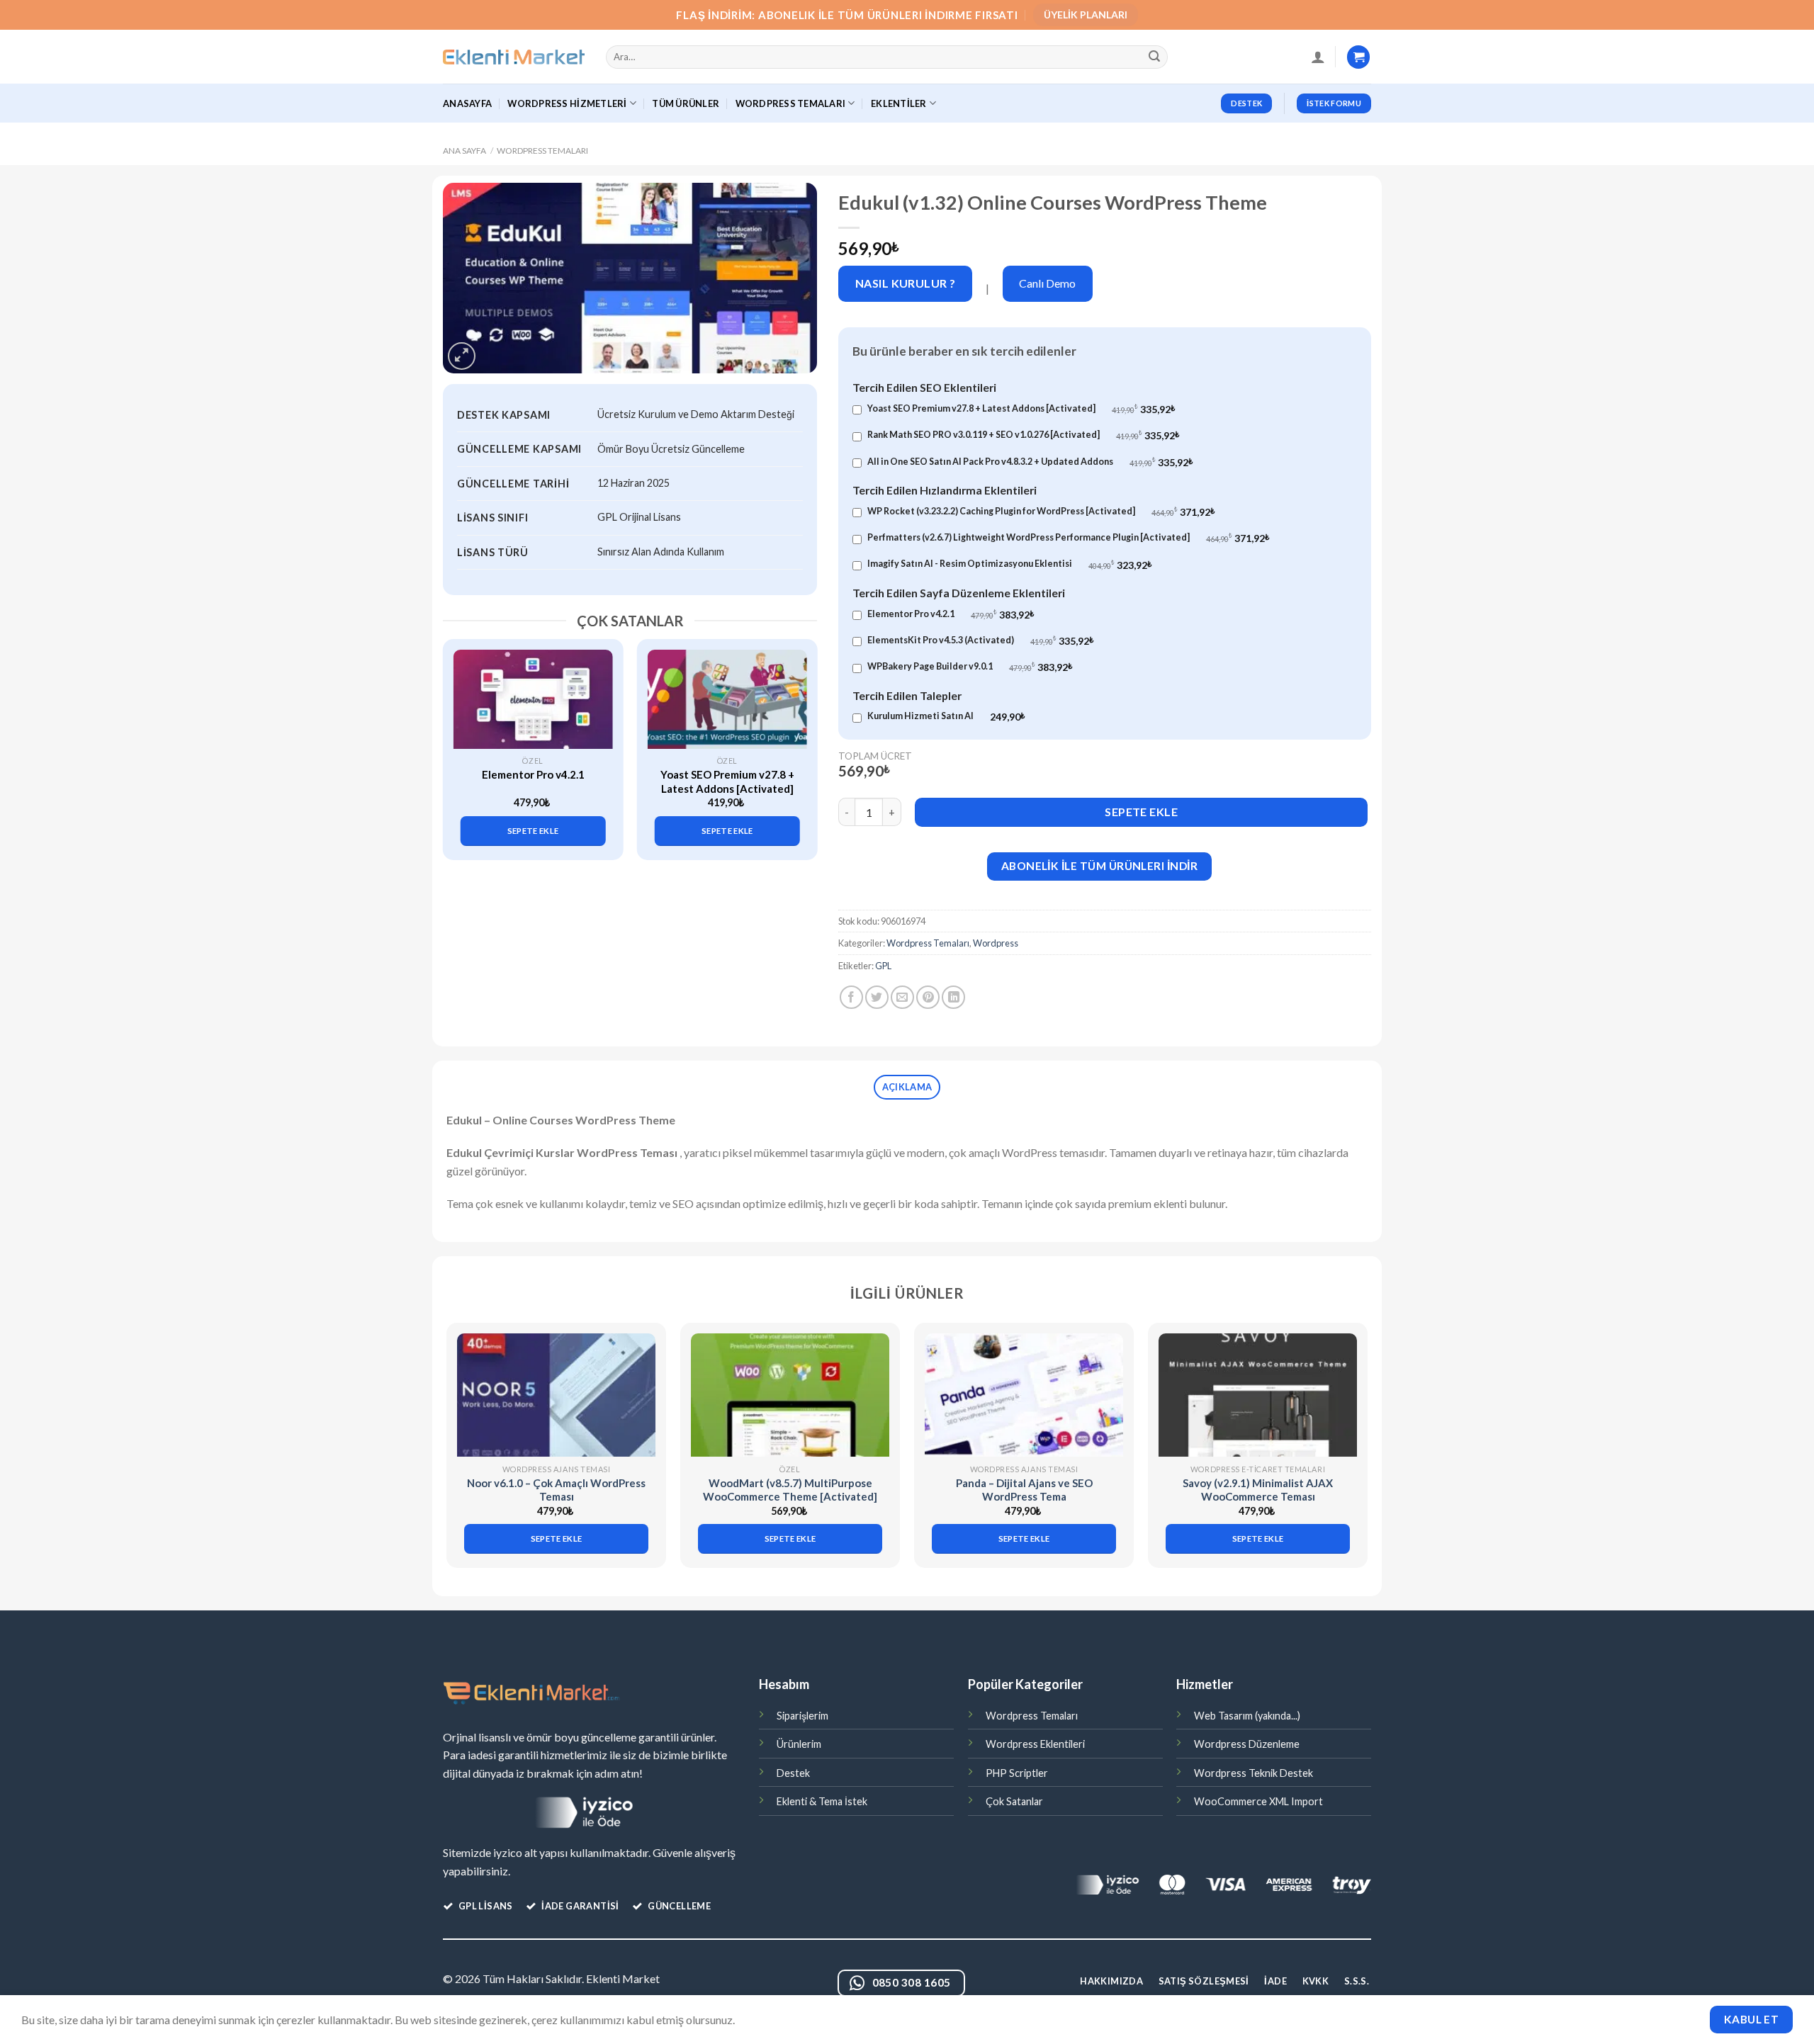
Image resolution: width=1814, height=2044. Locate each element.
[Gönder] (1155, 57)
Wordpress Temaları (542, 151)
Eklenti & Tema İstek (822, 1801)
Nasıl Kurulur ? (906, 283)
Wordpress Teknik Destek (1254, 1773)
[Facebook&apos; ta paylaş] (851, 997)
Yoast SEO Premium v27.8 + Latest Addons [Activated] (727, 781)
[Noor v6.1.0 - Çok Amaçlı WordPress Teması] (556, 1395)
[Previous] (461, 737)
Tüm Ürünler (686, 103)
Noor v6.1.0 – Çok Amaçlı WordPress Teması (556, 1490)
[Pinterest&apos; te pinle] (928, 997)
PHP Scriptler (1017, 1773)
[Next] (799, 737)
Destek (793, 1773)
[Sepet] (1358, 57)
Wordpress (996, 943)
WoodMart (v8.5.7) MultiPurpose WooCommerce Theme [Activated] (790, 1490)
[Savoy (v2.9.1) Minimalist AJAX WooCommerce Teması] (1258, 1395)
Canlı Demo (1047, 283)
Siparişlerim (802, 1716)
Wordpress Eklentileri (1035, 1744)
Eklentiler (899, 103)
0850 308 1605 (912, 1982)
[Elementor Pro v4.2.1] (533, 699)
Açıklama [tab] (907, 1087)
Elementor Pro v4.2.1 (533, 774)
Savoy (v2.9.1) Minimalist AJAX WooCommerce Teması (1258, 1490)
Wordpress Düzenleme (1247, 1744)
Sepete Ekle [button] (533, 831)
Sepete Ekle (1141, 812)
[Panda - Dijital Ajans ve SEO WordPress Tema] (1024, 1395)
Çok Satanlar (1014, 1801)
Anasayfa (467, 103)
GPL (883, 966)
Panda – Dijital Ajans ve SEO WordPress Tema (1024, 1490)
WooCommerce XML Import (1258, 1801)
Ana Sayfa (464, 151)
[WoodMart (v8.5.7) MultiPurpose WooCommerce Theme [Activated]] (790, 1395)
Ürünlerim (799, 1744)
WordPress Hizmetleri (567, 103)
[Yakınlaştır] (462, 356)
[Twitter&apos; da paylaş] (877, 997)
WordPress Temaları (791, 103)
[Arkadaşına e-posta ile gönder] (902, 997)
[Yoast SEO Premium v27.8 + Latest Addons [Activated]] (727, 699)
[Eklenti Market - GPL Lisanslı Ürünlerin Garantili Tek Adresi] (514, 57)
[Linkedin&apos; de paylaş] (953, 997)
